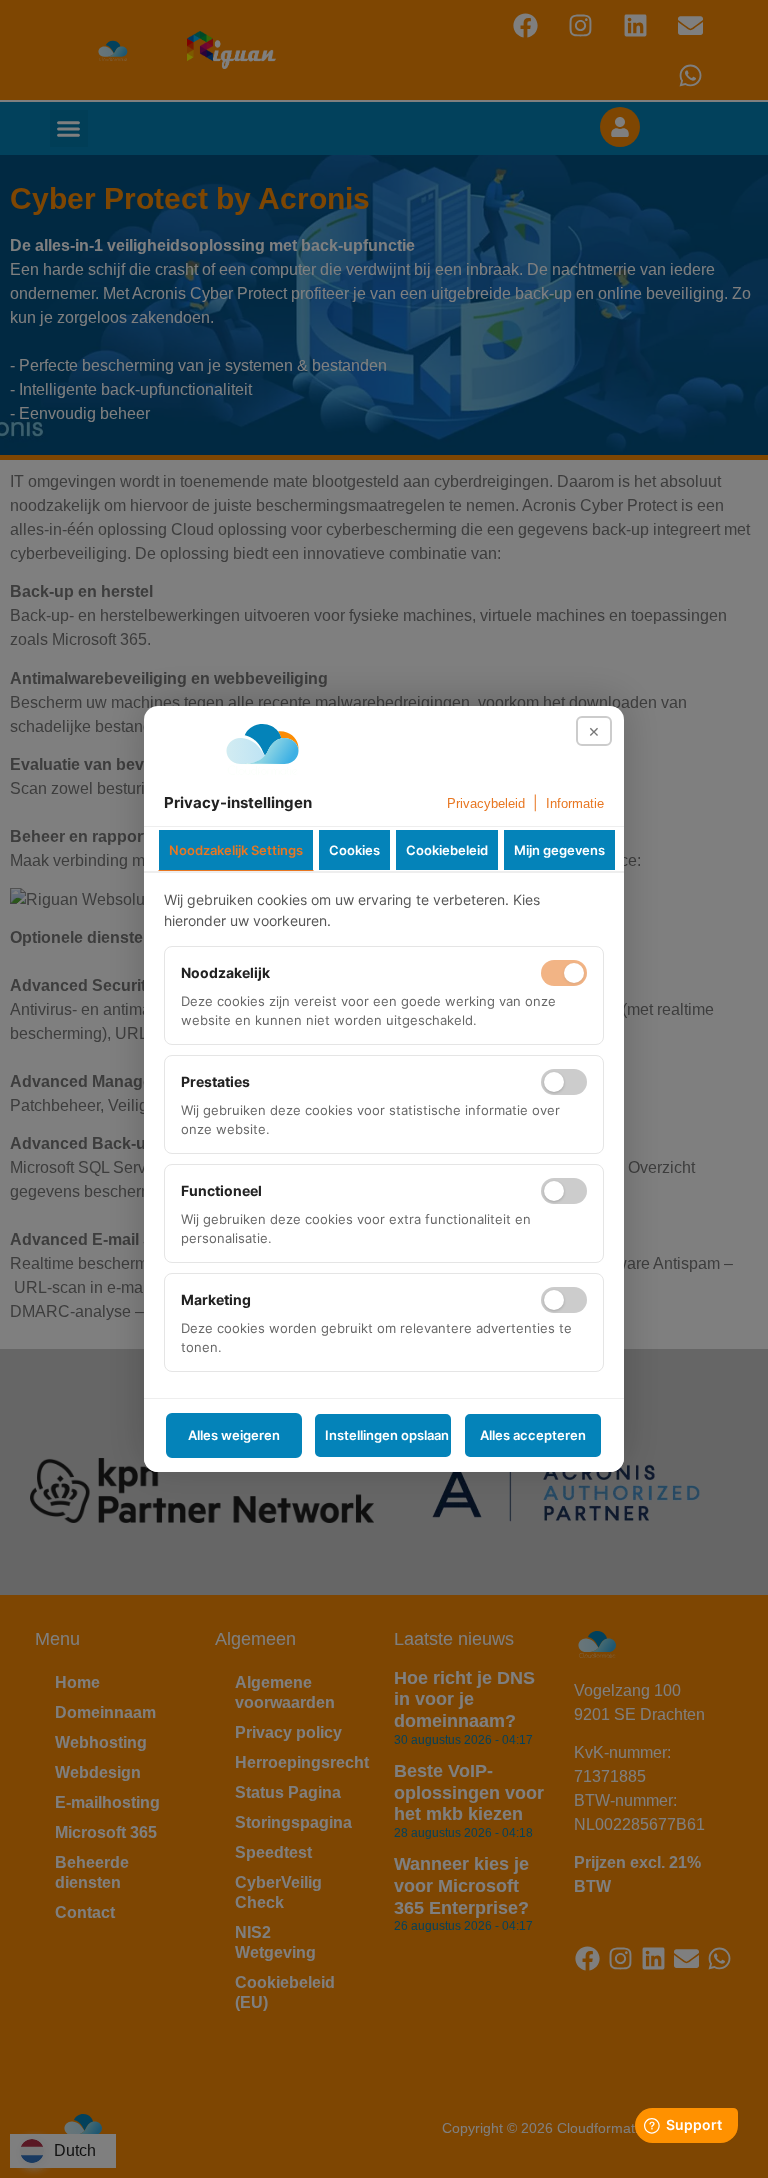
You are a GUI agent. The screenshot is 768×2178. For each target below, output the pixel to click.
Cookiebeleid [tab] (447, 850)
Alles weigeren (234, 1435)
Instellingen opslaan (387, 1435)
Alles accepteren (533, 1435)
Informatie (575, 803)
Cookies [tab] (354, 850)
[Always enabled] (564, 973)
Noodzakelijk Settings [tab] (236, 850)
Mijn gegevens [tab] (559, 850)
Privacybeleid (486, 803)
